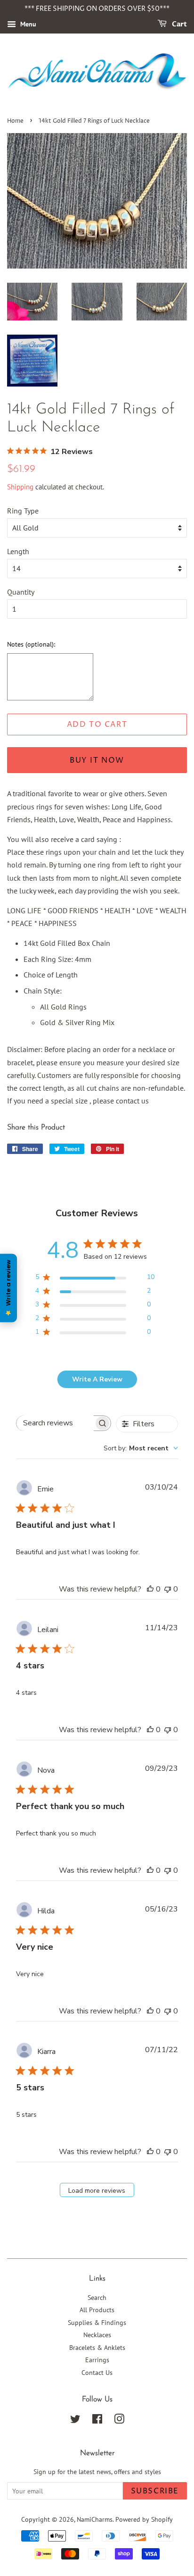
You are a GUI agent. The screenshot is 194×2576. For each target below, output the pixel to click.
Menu (27, 24)
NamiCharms (95, 2519)
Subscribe (155, 2491)
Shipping (20, 487)
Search (97, 2298)
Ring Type (23, 511)
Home (15, 121)
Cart (179, 24)
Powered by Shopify (144, 2519)
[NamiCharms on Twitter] (75, 2421)
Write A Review (97, 1379)
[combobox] (141, 1448)
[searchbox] (55, 1423)
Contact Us (97, 2373)
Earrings (97, 2360)
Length (18, 551)
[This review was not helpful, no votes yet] (168, 1589)
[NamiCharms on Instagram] (119, 2421)
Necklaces (97, 2335)
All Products (97, 2310)
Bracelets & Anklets (97, 2348)
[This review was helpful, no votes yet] (150, 1589)
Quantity (21, 592)
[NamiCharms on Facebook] (97, 2421)
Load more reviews (97, 2191)
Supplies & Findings (97, 2323)
